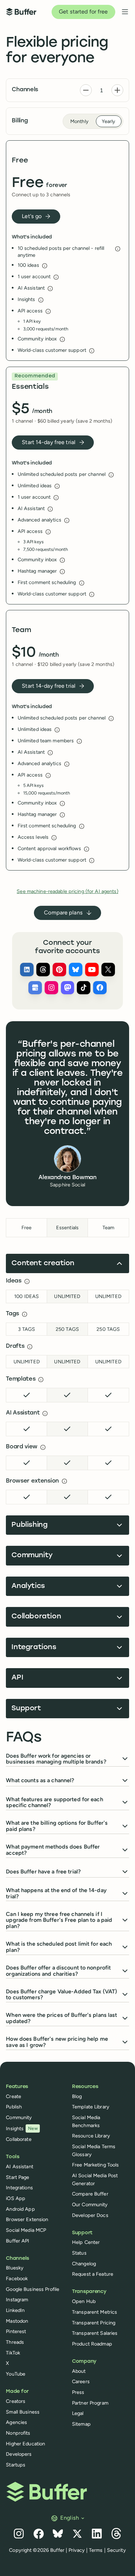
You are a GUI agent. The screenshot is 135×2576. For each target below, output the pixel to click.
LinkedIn (15, 2310)
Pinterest (16, 2331)
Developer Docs (90, 2215)
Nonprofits (18, 2433)
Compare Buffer (90, 2194)
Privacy (77, 2550)
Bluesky (15, 2268)
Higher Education (25, 2444)
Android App (20, 2209)
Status (79, 2253)
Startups (16, 2465)
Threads (15, 2342)
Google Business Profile (33, 2289)
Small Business (23, 2412)
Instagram (17, 2300)
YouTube (16, 2374)
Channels (25, 90)
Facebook (17, 2278)
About (79, 2371)
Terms (96, 2550)
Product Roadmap (92, 2344)
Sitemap (81, 2424)
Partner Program (90, 2403)
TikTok (13, 2353)
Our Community (90, 2204)
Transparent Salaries (95, 2333)
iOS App (16, 2198)
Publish (14, 2107)
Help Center (86, 2242)
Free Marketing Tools (95, 2165)
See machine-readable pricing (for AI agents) (67, 891)
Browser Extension (27, 2219)
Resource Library (91, 2136)
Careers (81, 2381)
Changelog (84, 2264)
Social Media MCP (26, 2230)
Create (13, 2096)
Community (19, 2117)
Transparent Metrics (94, 2312)
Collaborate (19, 2139)
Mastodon (17, 2321)
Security (116, 2550)
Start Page (17, 2177)
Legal (78, 2413)
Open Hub (84, 2301)
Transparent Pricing (94, 2323)
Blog (77, 2096)
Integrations (19, 2188)
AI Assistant (19, 2166)
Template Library (91, 2107)
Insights (22, 2128)
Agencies (16, 2422)
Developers (19, 2454)
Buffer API (17, 2241)
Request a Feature (93, 2274)
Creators (16, 2401)
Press (78, 2392)
